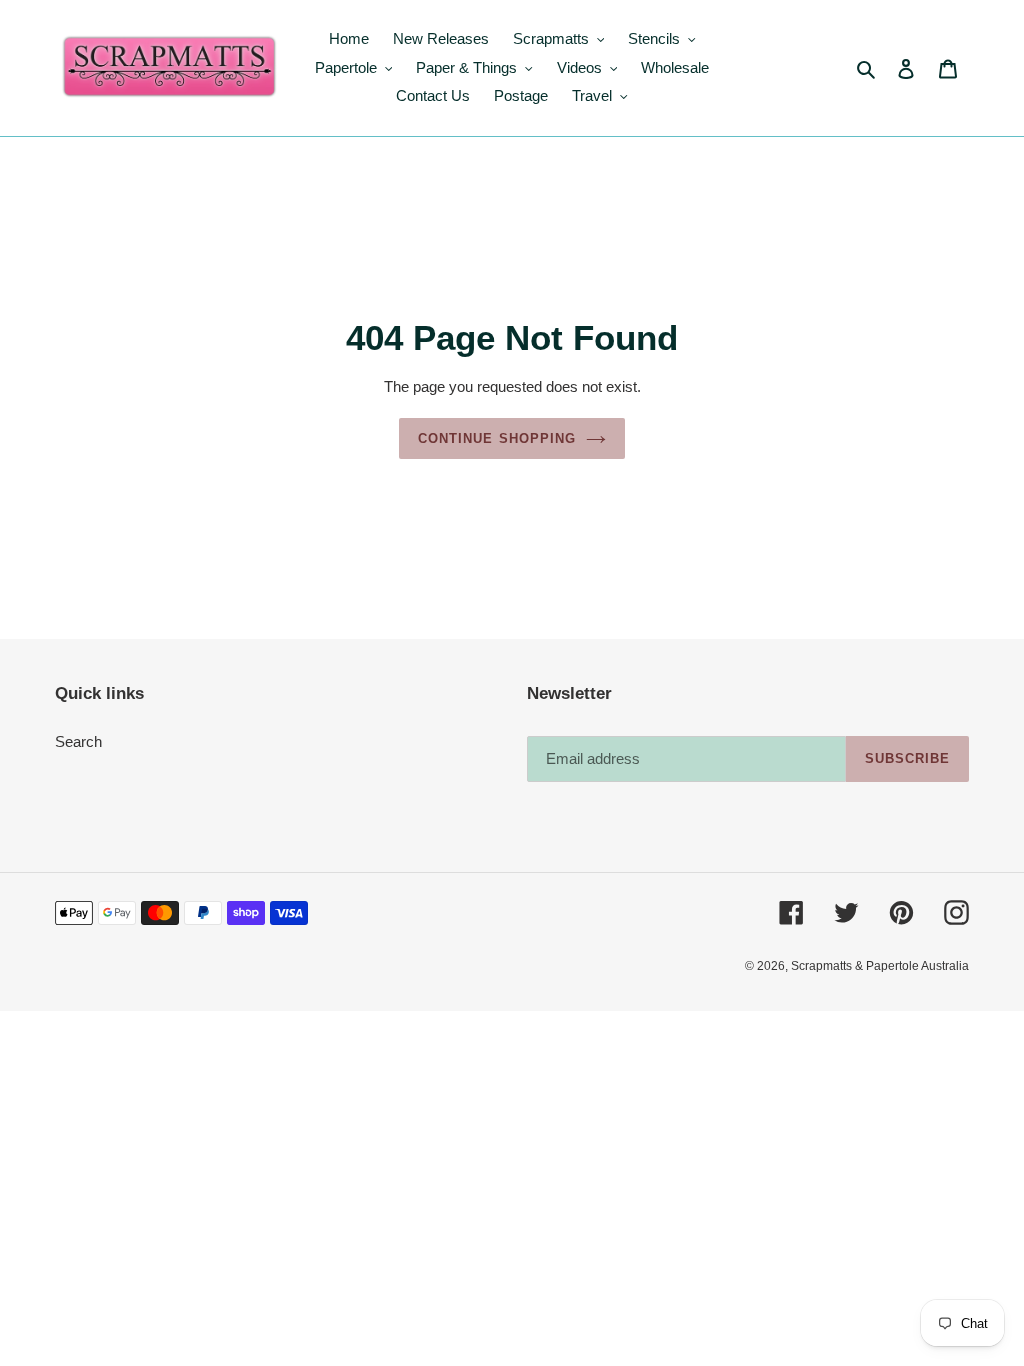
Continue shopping (497, 438)
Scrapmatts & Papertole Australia (880, 966)
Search (78, 741)
